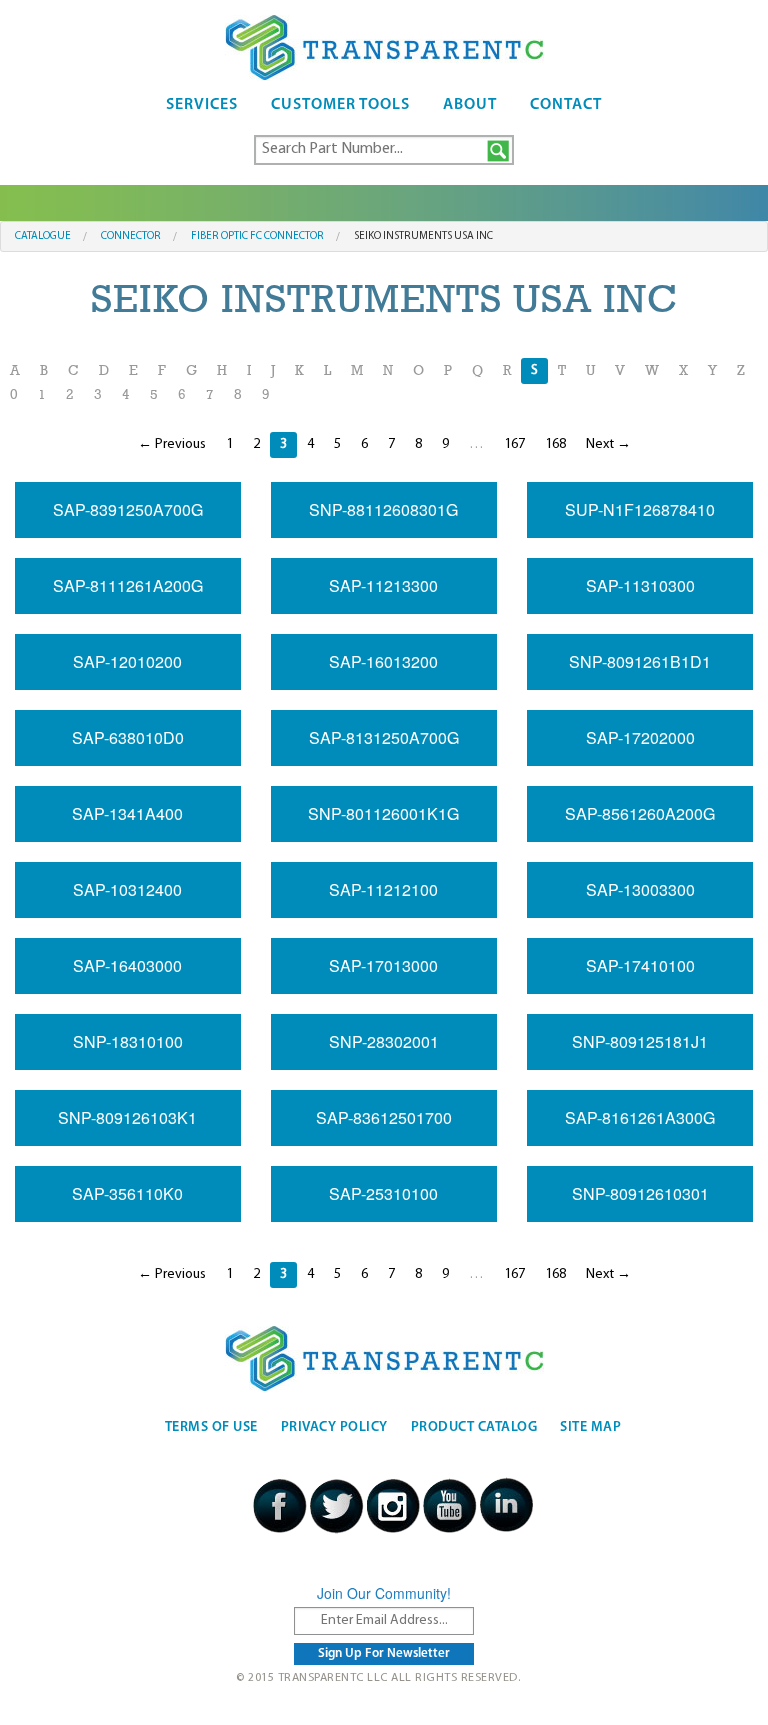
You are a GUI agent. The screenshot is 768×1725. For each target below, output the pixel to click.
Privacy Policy (334, 1427)
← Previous (172, 444)
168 (555, 444)
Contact (566, 105)
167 (514, 444)
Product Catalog (474, 1427)
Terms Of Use (211, 1427)
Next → (608, 444)
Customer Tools (340, 105)
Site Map (590, 1427)
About (470, 105)
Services (202, 105)
